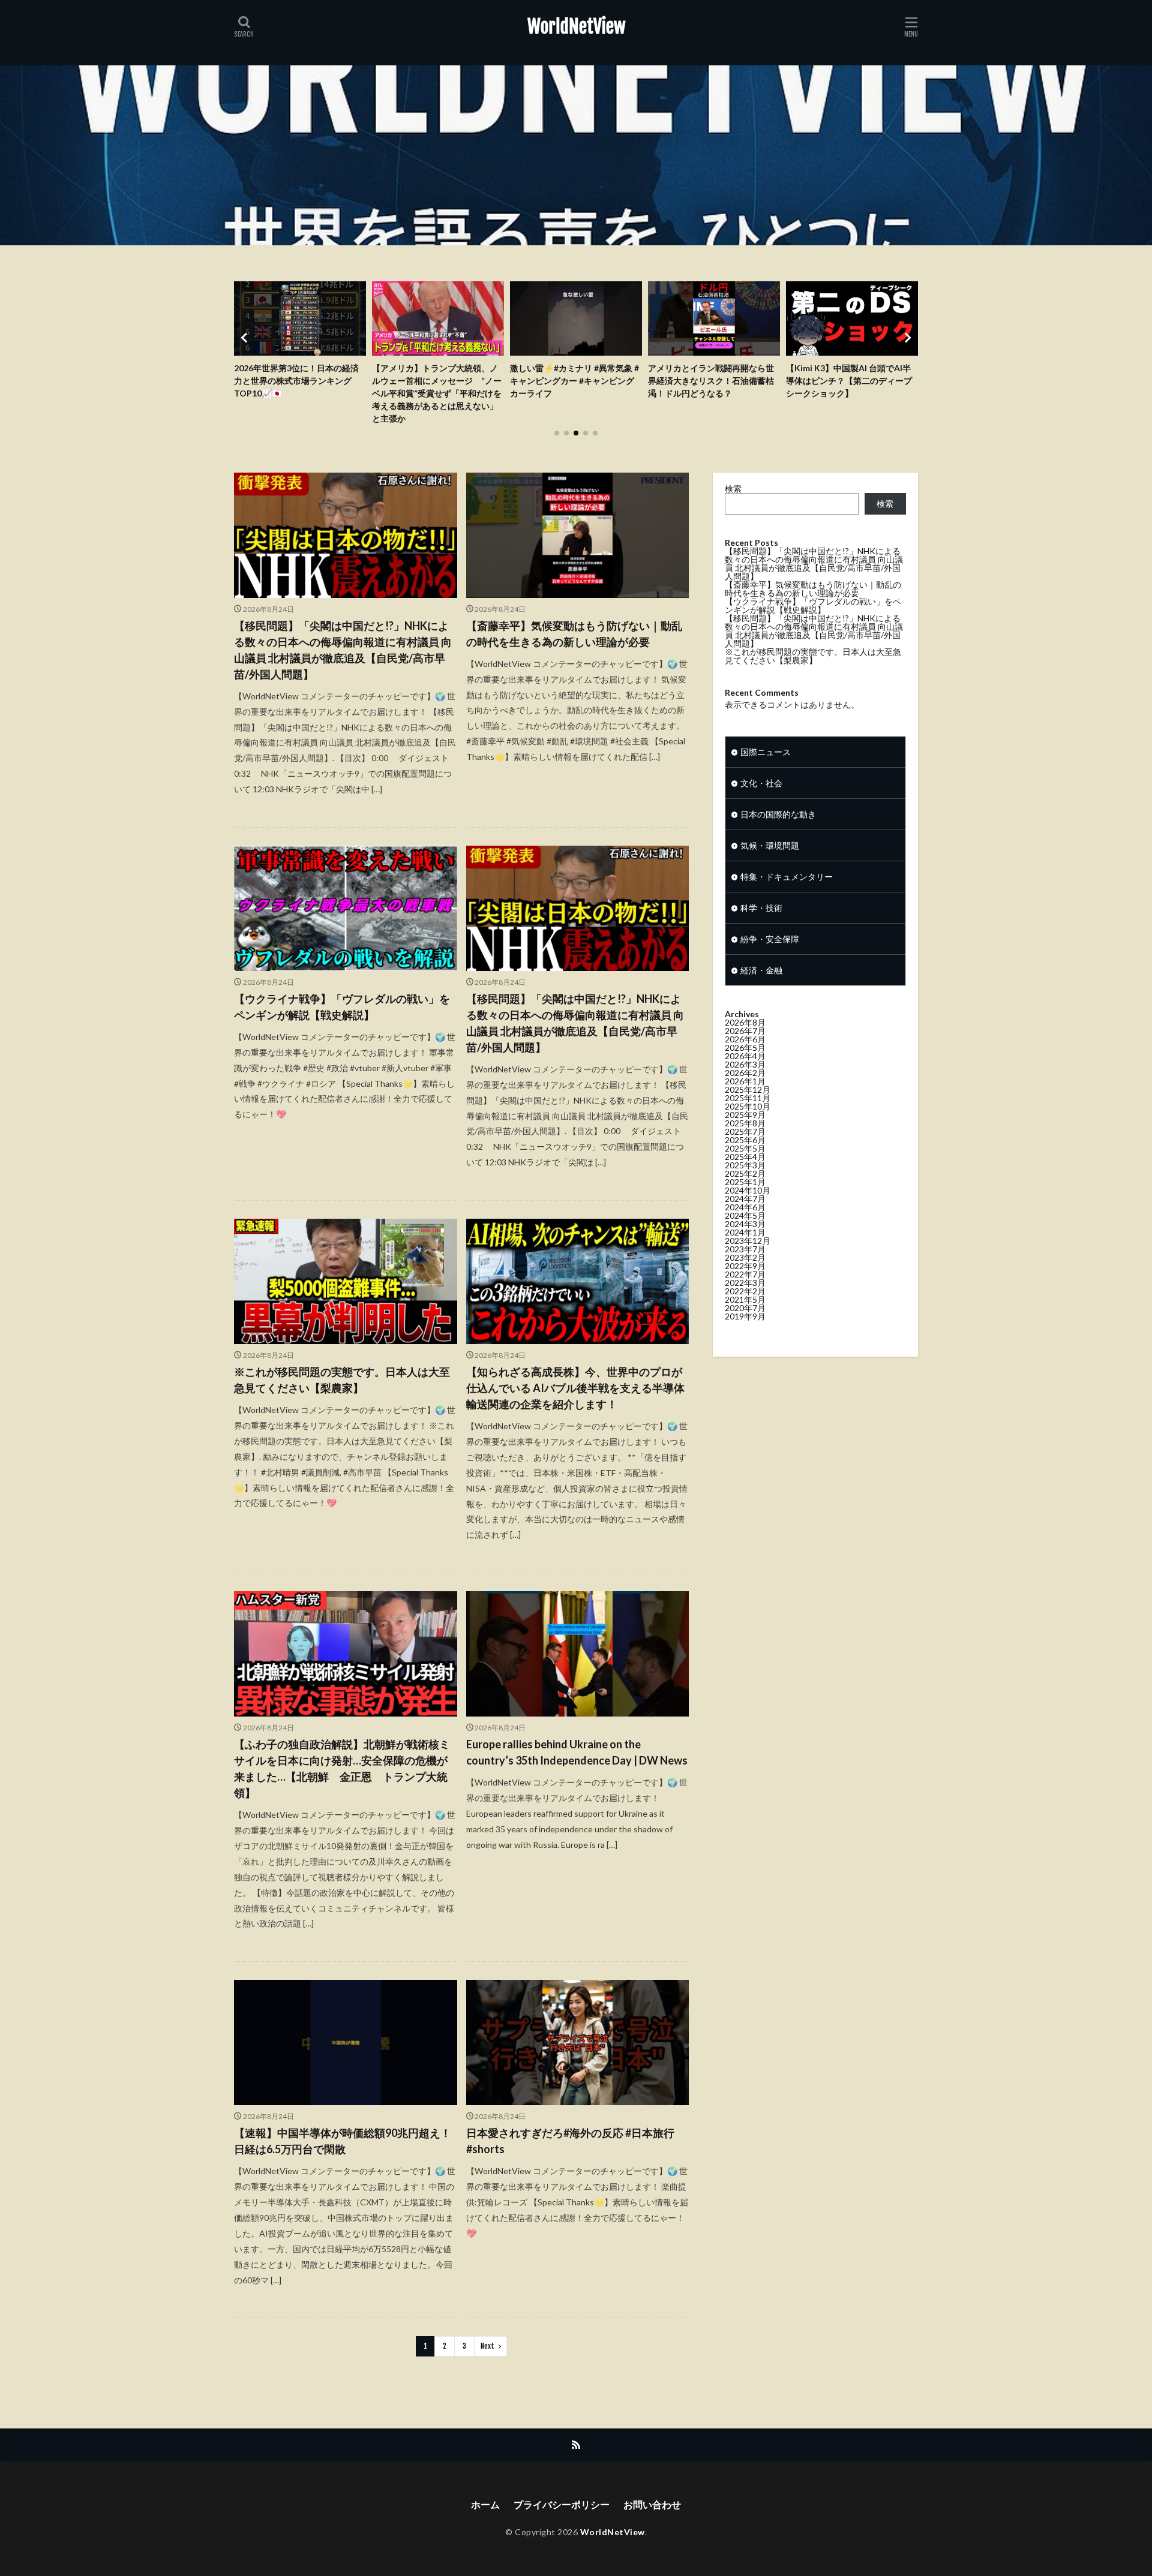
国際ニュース (766, 752)
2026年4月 (745, 1056)
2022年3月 (745, 1283)
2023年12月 (748, 1241)
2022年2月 (745, 1291)
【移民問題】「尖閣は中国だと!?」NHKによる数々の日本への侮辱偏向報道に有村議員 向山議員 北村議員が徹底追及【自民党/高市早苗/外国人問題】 (343, 650)
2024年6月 (745, 1207)
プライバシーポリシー (562, 2504)
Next (487, 2346)
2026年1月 (745, 1081)
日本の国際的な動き (778, 814)
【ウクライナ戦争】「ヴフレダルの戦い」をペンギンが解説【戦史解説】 (342, 1007)
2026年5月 (745, 1047)
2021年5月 (745, 1299)
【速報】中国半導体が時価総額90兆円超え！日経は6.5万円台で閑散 (343, 2141)
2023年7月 (745, 1249)
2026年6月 (745, 1039)
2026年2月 (745, 1073)
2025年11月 (748, 1098)
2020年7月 (745, 1308)
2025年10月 (748, 1106)
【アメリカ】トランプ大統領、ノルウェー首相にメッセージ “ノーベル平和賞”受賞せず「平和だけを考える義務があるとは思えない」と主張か (299, 393)
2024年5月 (745, 1215)
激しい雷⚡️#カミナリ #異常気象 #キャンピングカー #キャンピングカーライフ (436, 381)
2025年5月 (745, 1148)
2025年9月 (745, 1115)
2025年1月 (745, 1182)
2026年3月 (745, 1064)
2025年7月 (745, 1131)
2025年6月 (745, 1140)
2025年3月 (745, 1165)
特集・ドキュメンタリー (787, 877)
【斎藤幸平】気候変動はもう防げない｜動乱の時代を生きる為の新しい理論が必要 (574, 634)
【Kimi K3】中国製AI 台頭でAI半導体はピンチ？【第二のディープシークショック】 (711, 381)
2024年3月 (745, 1224)
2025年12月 (748, 1089)
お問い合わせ (652, 2504)
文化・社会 (761, 783)
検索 (733, 489)
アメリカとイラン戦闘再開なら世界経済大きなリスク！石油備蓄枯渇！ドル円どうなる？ (573, 381)
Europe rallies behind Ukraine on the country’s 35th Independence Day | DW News (577, 1752)
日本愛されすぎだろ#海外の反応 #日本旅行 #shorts (570, 2141)
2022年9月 (745, 1266)
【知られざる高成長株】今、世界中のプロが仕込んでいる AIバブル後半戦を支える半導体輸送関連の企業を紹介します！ (575, 1388)
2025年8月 (745, 1123)
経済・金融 (761, 970)
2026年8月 (745, 1022)
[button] (246, 338)
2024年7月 (745, 1199)
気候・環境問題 (770, 845)
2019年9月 (745, 1316)
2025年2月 (745, 1173)
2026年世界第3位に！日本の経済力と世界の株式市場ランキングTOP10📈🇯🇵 (848, 381)
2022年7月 (745, 1274)
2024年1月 (745, 1232)
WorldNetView (576, 27)
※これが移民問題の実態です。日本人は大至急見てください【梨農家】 (342, 1380)
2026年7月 (745, 1031)
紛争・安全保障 (770, 939)
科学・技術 (761, 908)
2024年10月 (748, 1190)
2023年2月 (745, 1257)
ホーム (485, 2504)
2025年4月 (745, 1157)
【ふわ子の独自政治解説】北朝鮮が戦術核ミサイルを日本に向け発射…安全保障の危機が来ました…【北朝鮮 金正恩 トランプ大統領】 (342, 1768)
